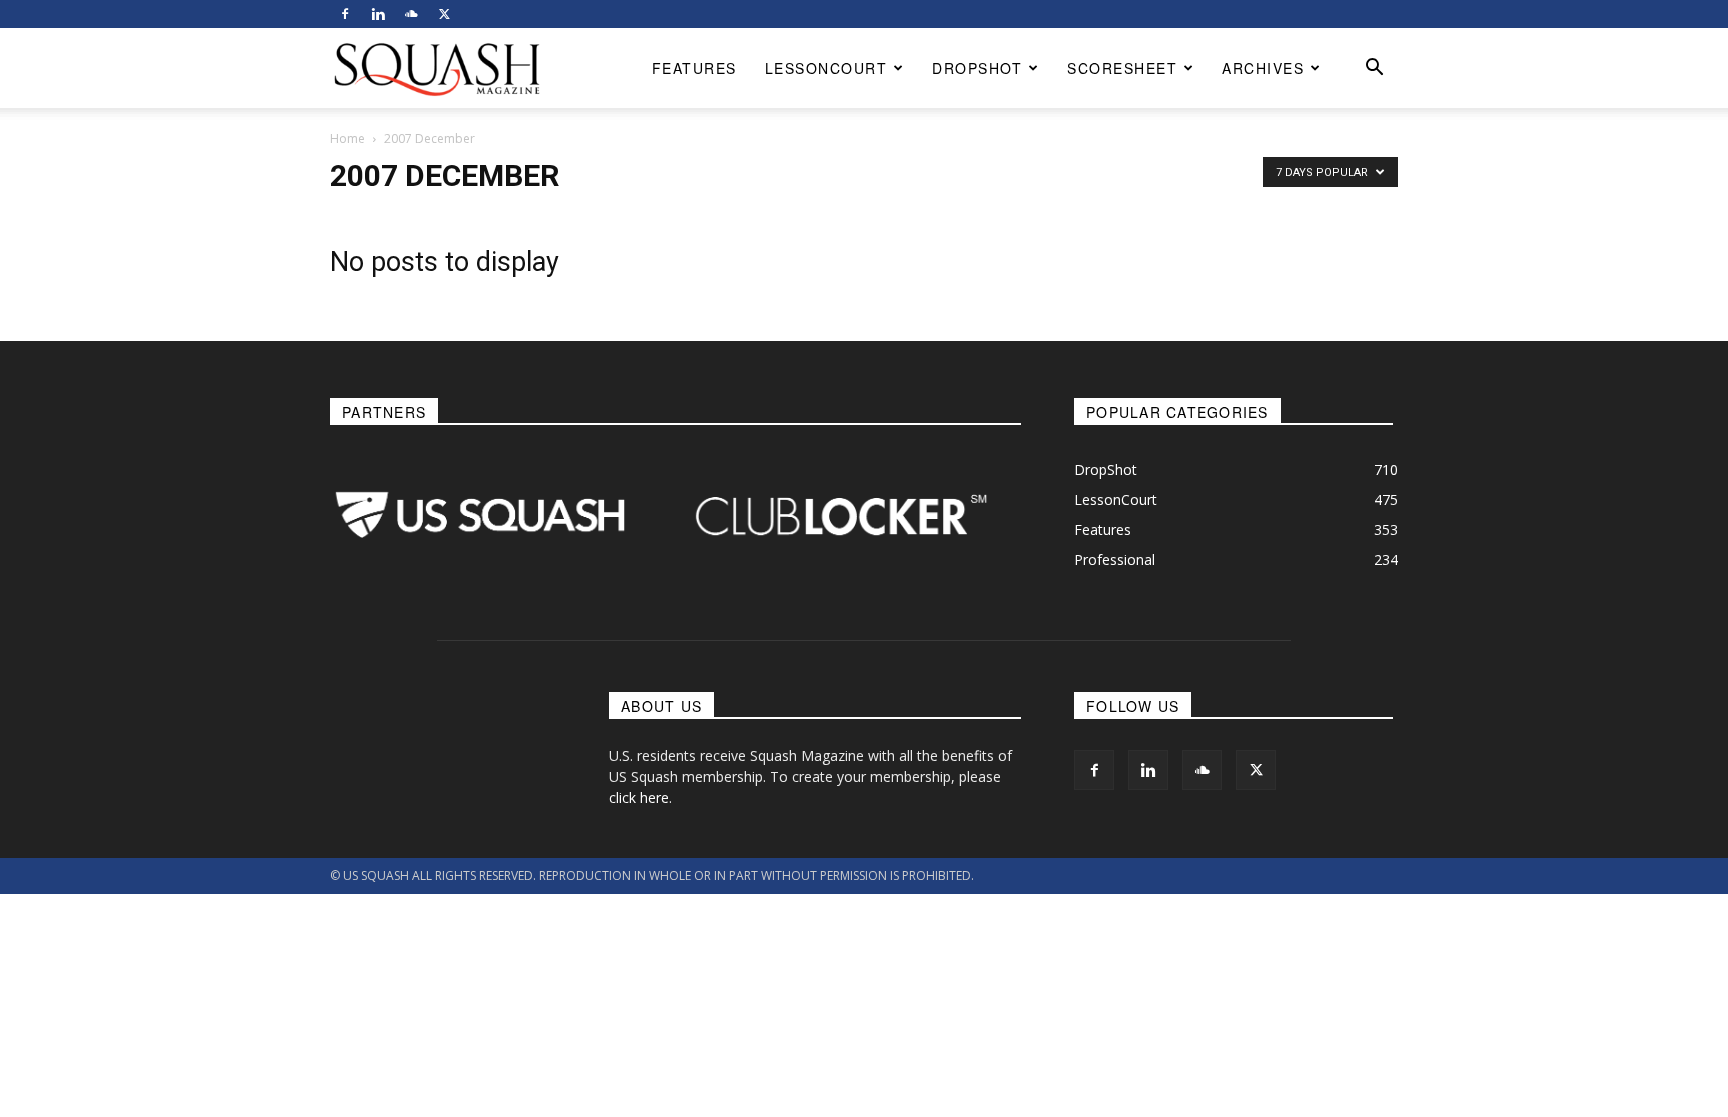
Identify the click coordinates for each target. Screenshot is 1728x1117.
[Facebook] (345, 14)
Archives (1263, 68)
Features (694, 68)
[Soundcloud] (411, 14)
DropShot (977, 68)
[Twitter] (444, 14)
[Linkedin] (378, 14)
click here (639, 797)
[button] (1374, 69)
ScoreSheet (1122, 68)
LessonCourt (826, 68)
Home (347, 138)
